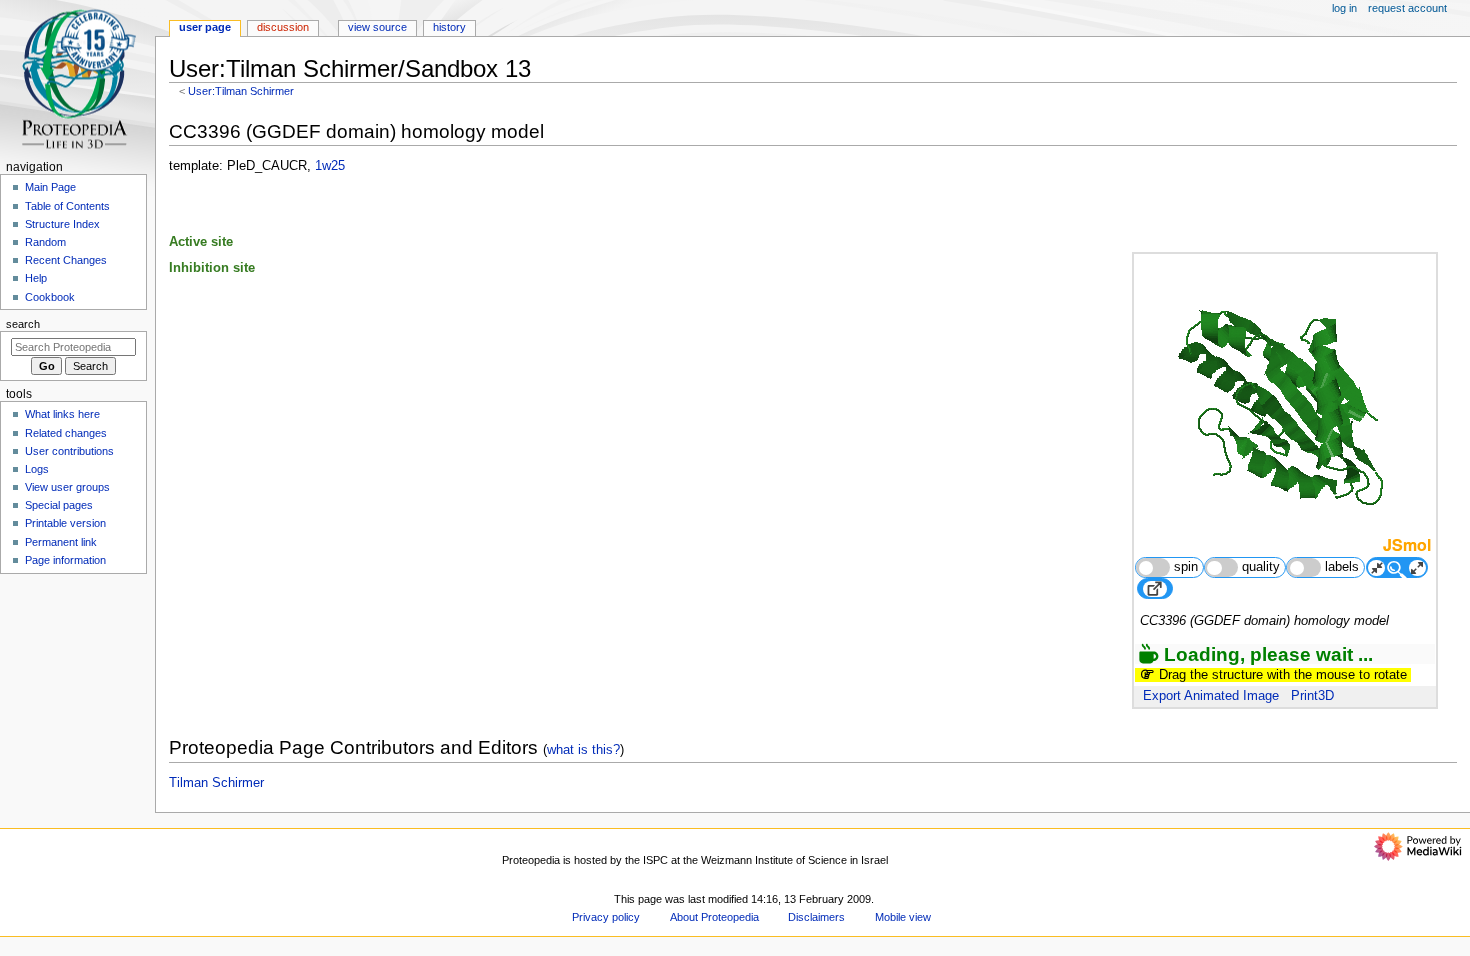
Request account (1407, 8)
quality (1261, 567)
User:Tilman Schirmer (241, 91)
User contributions (69, 451)
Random (45, 242)
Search (23, 324)
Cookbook (50, 297)
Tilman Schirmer (216, 783)
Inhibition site (212, 268)
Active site (201, 242)
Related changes (66, 433)
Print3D (1312, 696)
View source (377, 27)
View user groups (67, 487)
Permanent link (61, 542)
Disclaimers (816, 917)
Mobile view (903, 917)
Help (36, 278)
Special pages (59, 505)
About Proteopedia (714, 917)
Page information (65, 560)
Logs (37, 469)
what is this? (583, 749)
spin (1186, 567)
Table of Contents (67, 206)
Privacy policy (606, 917)
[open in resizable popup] (1155, 588)
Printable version (65, 523)
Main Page (50, 187)
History (449, 27)
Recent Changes (66, 260)
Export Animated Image (1211, 696)
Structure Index (62, 224)
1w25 (330, 166)
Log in (1344, 8)
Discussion (283, 27)
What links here (62, 414)
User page (205, 27)
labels (1342, 567)
